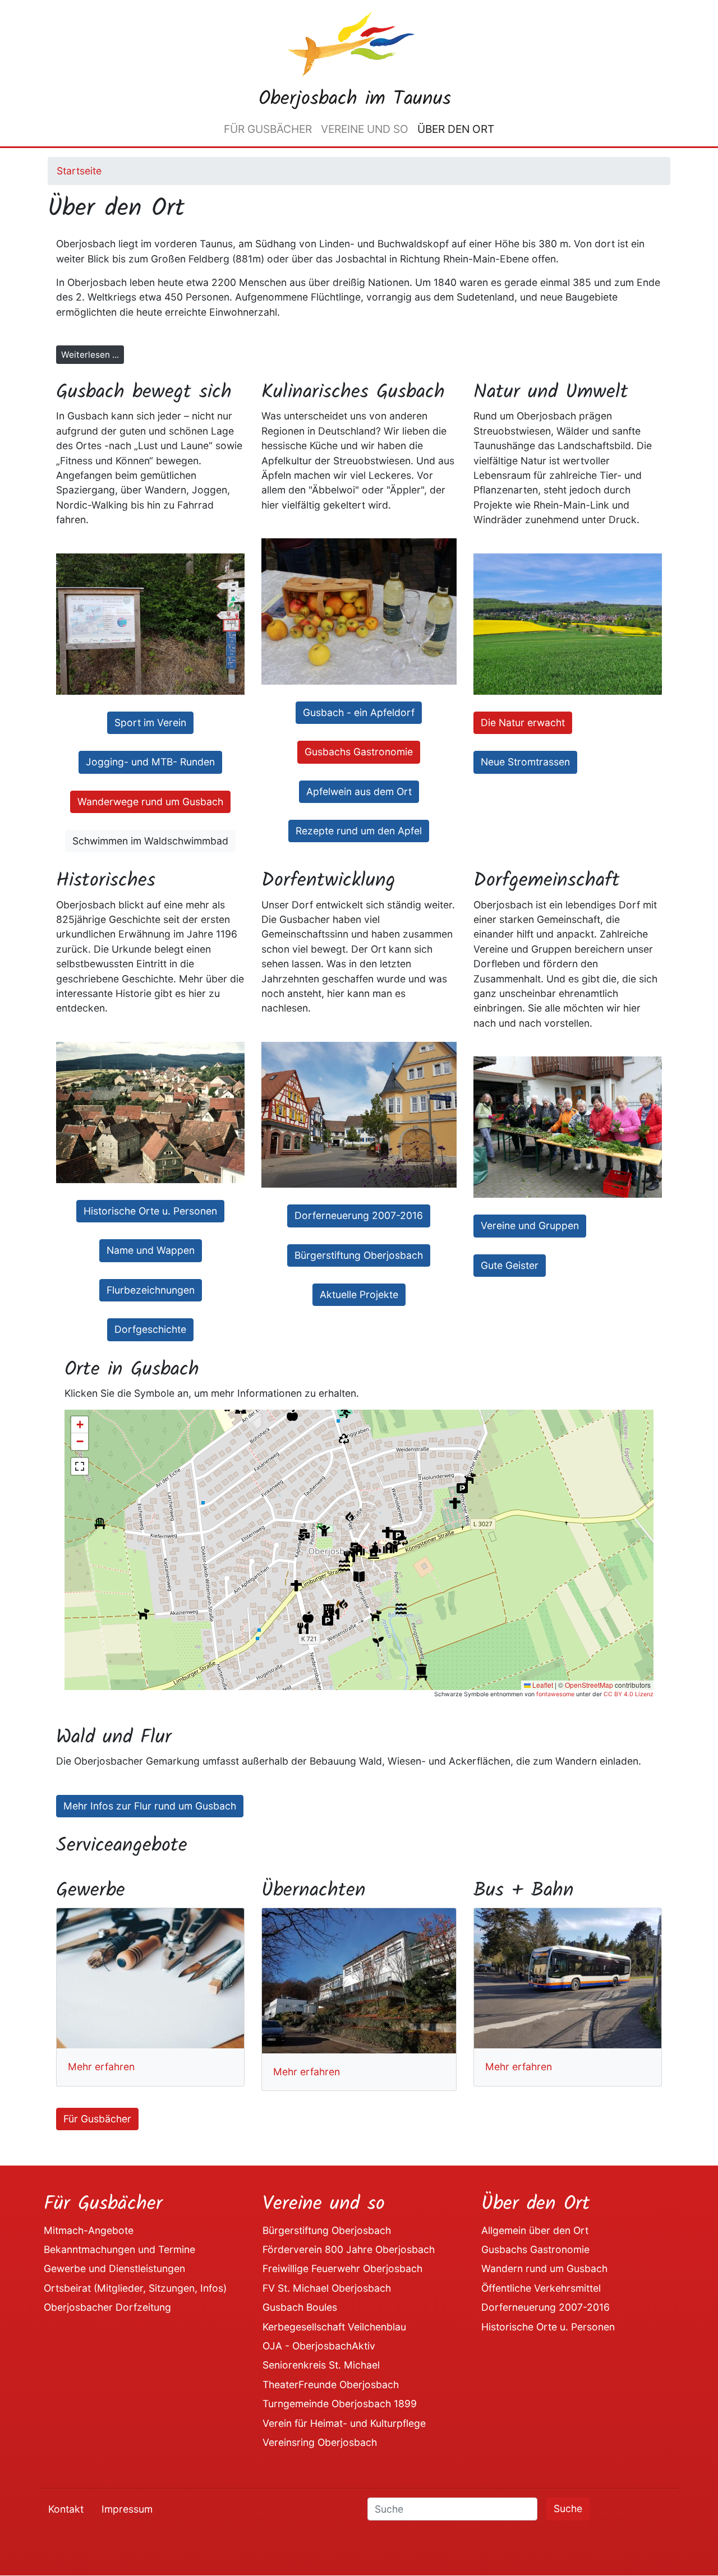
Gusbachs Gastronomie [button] (359, 752)
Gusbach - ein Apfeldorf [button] (359, 712)
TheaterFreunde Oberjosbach (331, 2385)
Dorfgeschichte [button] (150, 1329)
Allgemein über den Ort (535, 2230)
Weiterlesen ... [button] (90, 355)
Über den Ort (456, 129)
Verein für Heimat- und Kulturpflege (344, 2423)
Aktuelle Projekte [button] (359, 1294)
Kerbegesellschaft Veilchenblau (334, 2327)
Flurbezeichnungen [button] (151, 1290)
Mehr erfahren (101, 2067)
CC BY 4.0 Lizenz (629, 1694)
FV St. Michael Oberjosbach (327, 2288)
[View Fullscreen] (80, 1466)
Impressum (127, 2509)
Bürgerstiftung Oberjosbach (327, 2230)
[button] (303, 1628)
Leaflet (542, 1685)
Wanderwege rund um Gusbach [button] (150, 802)
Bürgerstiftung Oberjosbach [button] (359, 1255)
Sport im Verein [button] (150, 723)
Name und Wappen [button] (151, 1250)
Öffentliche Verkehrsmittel (541, 2288)
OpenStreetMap (589, 1685)
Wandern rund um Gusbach (544, 2268)
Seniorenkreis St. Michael (321, 2365)
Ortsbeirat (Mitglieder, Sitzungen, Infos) (135, 2288)
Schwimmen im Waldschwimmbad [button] (150, 841)
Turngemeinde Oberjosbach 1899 (340, 2404)
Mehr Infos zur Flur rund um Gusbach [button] (150, 1806)
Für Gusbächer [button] (97, 2119)
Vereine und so (365, 129)
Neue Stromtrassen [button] (525, 762)
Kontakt (66, 2509)
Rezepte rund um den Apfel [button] (359, 831)
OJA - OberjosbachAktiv (319, 2346)
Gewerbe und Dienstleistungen (114, 2268)
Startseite (79, 171)
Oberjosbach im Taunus (355, 99)
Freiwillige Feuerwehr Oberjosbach (342, 2268)
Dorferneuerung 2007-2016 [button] (359, 1215)
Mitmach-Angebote (89, 2230)
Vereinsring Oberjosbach (320, 2442)
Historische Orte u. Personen (548, 2327)
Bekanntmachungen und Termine (119, 2249)
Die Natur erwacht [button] (523, 723)
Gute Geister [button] (510, 1265)
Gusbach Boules (300, 2307)
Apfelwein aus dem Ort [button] (359, 791)
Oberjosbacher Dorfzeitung (107, 2307)
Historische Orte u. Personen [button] (150, 1211)
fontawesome (555, 1694)
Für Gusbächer (268, 129)
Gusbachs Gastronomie (535, 2249)
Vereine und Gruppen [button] (530, 1225)
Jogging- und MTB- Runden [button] (150, 762)
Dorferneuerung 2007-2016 (546, 2307)
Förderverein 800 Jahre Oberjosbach (349, 2249)
